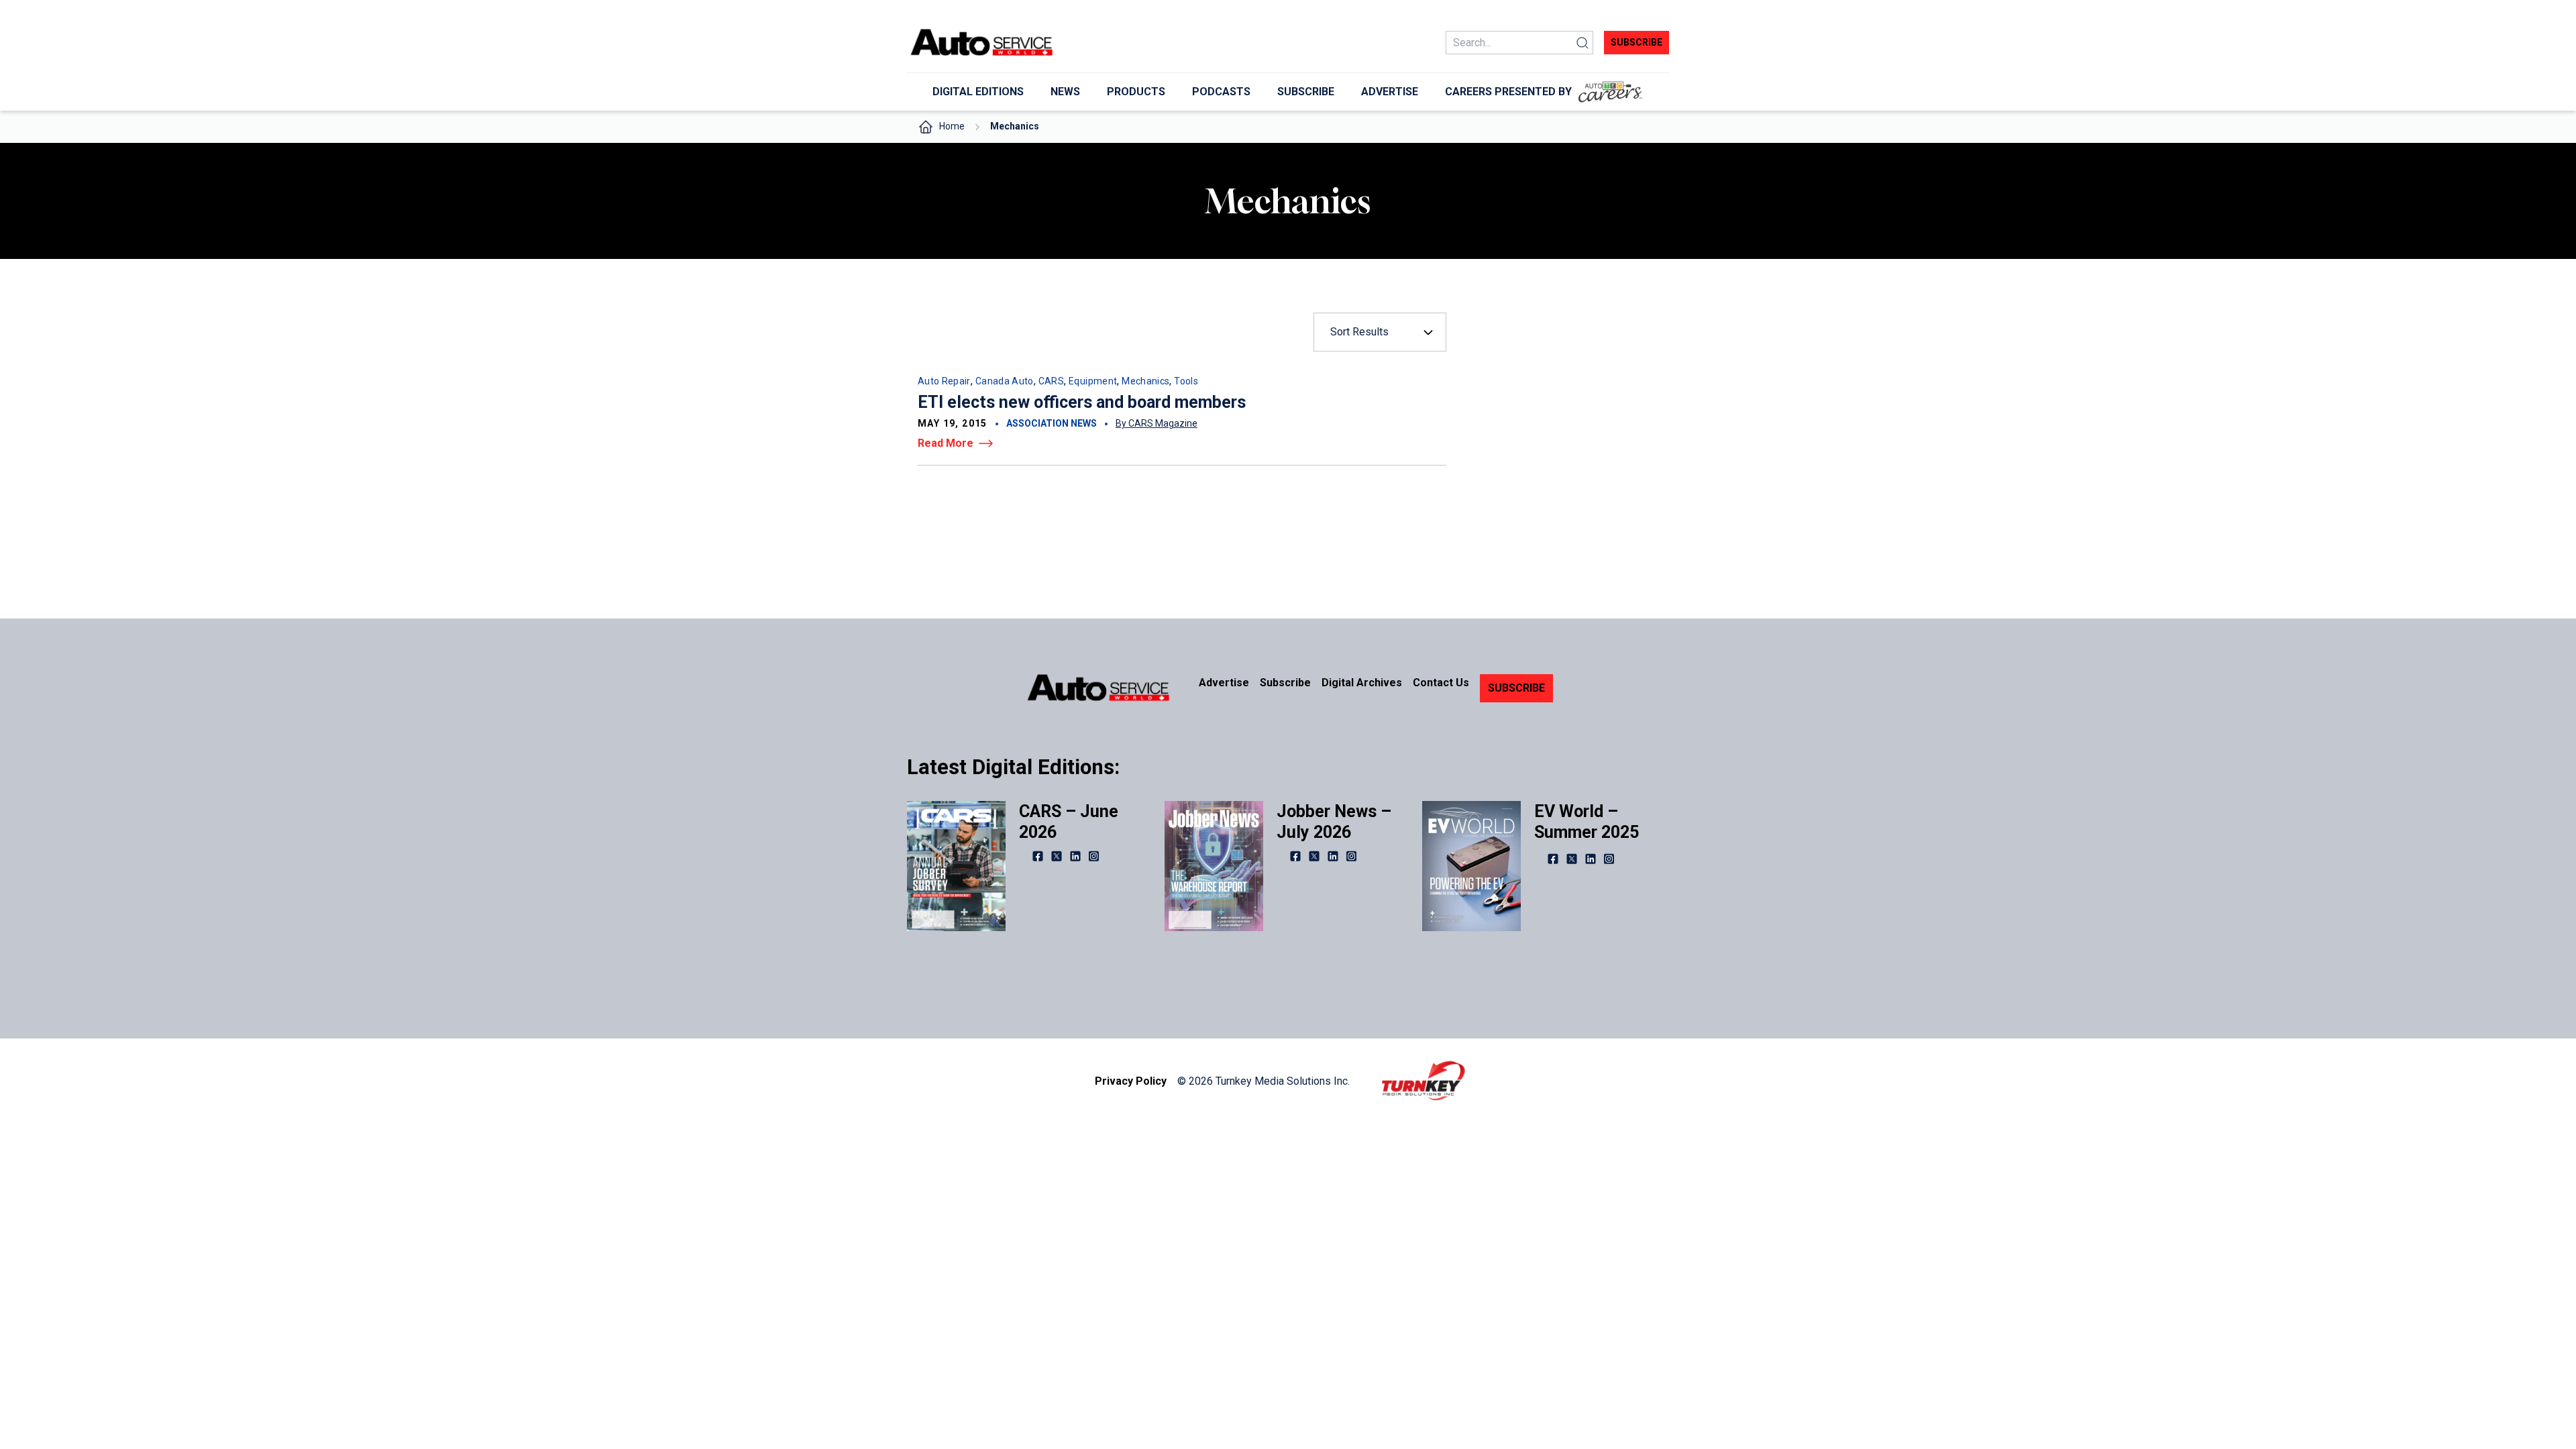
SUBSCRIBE (1516, 688)
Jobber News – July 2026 (1334, 822)
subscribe (1636, 42)
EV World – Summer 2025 (1587, 822)
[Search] (1582, 43)
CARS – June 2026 (1069, 822)
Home (952, 126)
